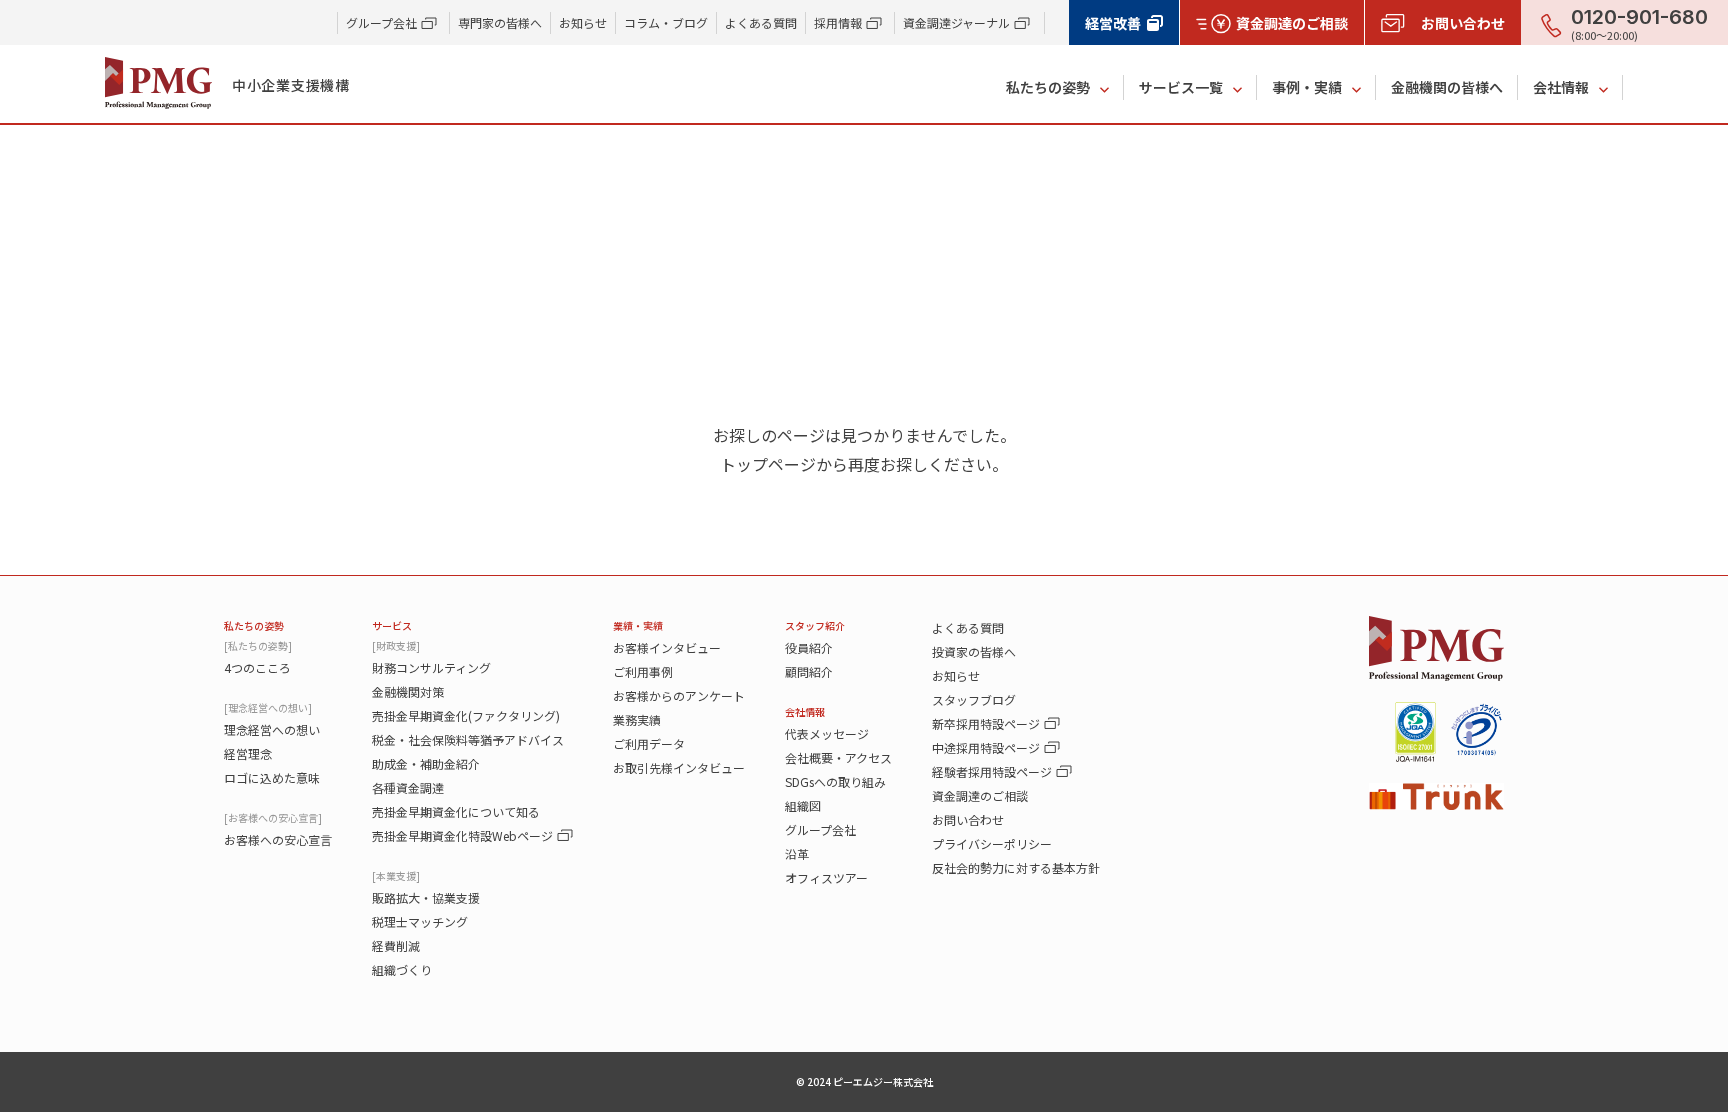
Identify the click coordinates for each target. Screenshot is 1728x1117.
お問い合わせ (968, 819)
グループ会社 (820, 829)
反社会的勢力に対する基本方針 (1016, 867)
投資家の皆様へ (974, 651)
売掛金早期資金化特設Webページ (462, 835)
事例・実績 (1307, 87)
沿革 (797, 853)
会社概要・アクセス (838, 757)
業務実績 (637, 719)
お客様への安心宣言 (278, 839)
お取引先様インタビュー (679, 767)
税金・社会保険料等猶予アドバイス (468, 739)
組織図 (803, 805)
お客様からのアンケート (679, 695)
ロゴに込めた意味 (272, 777)
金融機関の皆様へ (1447, 87)
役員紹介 (809, 647)
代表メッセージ (827, 733)
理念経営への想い (272, 729)
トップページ (768, 464)
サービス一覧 (1181, 87)
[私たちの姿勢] (258, 645)
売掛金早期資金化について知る (456, 811)
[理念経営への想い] (268, 707)
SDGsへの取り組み (835, 781)
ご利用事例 (643, 671)
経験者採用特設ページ (992, 771)
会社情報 (1561, 87)
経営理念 (248, 753)
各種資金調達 (408, 787)
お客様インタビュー (667, 647)
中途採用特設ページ (986, 747)
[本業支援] (396, 875)
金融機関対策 (408, 691)
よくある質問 (761, 22)
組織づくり (402, 969)
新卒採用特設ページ (986, 723)
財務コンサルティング (431, 667)
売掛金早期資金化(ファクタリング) (466, 715)
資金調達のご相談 (980, 795)
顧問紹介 (809, 671)
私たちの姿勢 (1048, 87)
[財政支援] (396, 645)
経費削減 (396, 945)
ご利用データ (649, 743)
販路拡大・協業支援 (426, 897)
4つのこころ (257, 667)
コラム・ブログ (666, 22)
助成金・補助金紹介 (426, 763)
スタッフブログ (974, 699)
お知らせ (583, 22)
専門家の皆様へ (500, 22)
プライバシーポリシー (992, 843)
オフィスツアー (826, 877)
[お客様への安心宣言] (273, 817)
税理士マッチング (420, 921)
